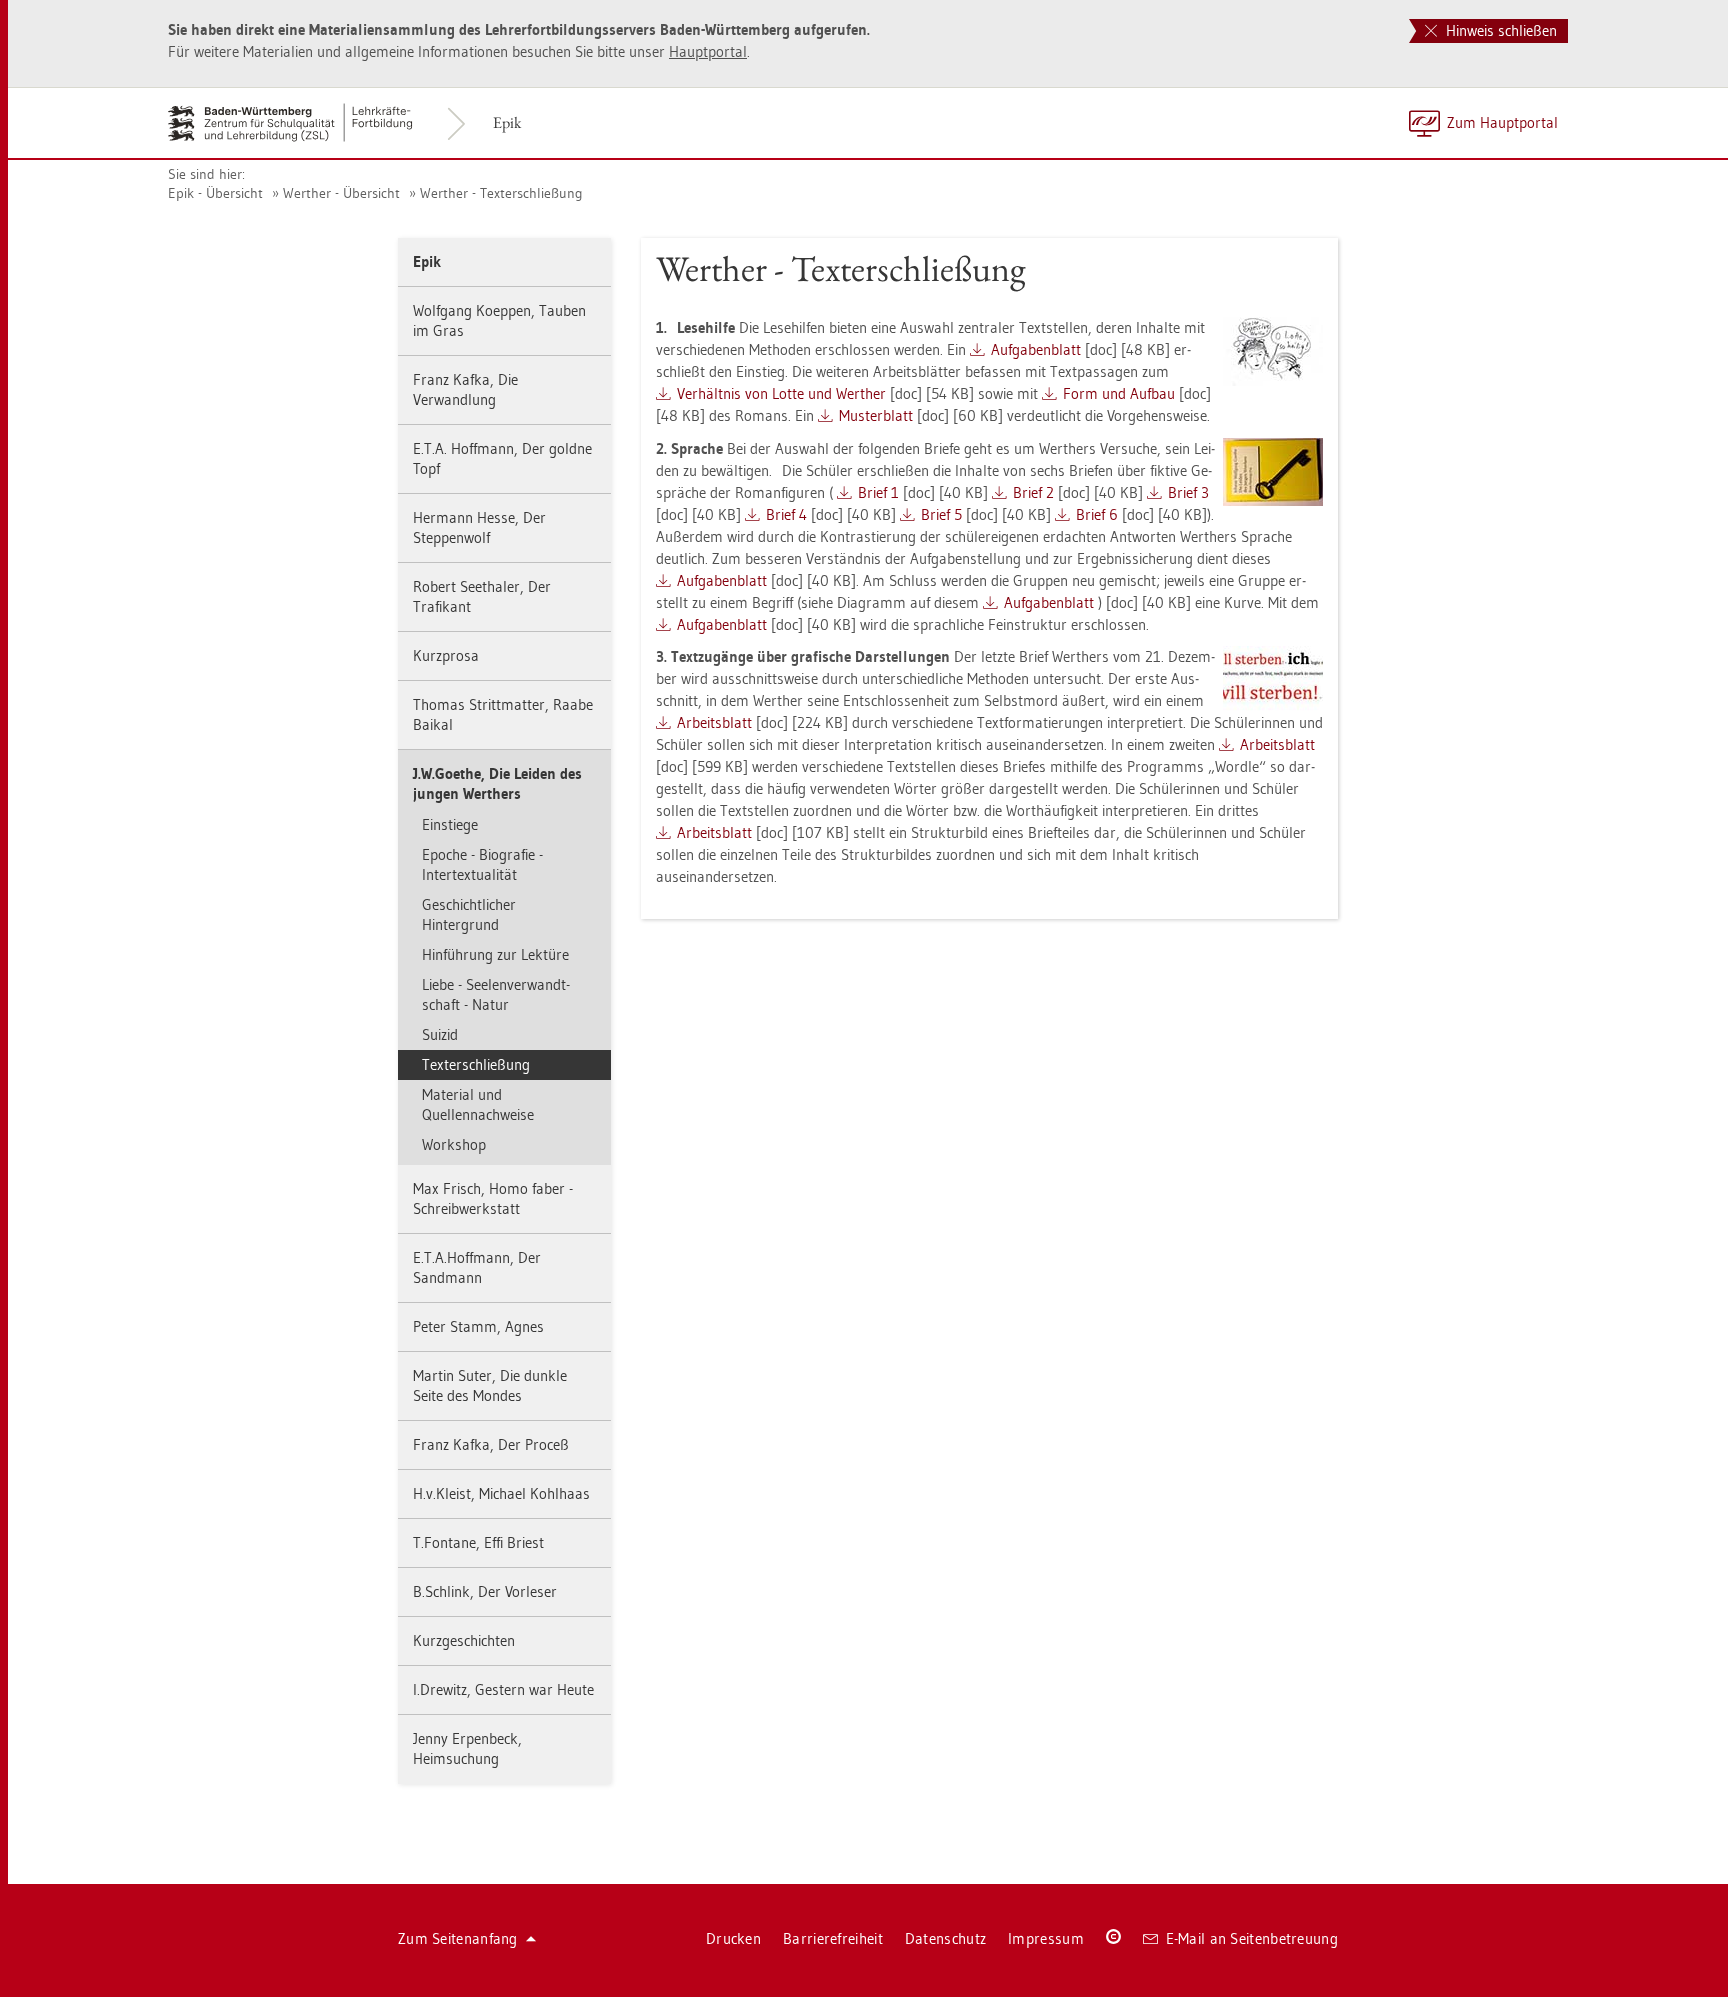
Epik (507, 122)
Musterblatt (876, 415)
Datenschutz (945, 1938)
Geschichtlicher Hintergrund (469, 914)
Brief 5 (941, 514)
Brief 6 (1097, 514)
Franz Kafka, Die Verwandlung (465, 389)
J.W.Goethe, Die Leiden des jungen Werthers (497, 783)
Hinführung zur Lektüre (495, 954)
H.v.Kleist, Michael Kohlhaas (501, 1493)
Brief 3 (1188, 492)
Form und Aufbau (1119, 393)
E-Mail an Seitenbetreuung (1252, 1938)
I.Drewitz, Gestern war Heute (503, 1689)
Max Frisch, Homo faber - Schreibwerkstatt (493, 1198)
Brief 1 (878, 492)
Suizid (440, 1034)
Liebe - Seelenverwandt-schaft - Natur (496, 994)
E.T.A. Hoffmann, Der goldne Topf (502, 458)
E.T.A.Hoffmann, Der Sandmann (477, 1267)
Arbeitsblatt (714, 722)
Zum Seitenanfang (458, 1938)
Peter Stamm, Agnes (478, 1326)
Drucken (733, 1938)
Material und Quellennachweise (478, 1104)
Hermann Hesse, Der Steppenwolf (479, 527)
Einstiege (450, 824)
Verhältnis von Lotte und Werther (781, 393)
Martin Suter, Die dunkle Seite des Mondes (490, 1385)
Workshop (454, 1144)
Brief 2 (1033, 492)
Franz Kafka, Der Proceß (491, 1444)
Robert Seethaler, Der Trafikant (482, 596)
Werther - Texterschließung (501, 193)
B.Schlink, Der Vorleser (485, 1591)
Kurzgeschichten (464, 1640)
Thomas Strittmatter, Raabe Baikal (503, 714)
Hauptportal (708, 51)
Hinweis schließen (1499, 30)
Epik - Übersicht (215, 193)
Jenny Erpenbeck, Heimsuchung (467, 1748)
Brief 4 (786, 514)
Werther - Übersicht (341, 193)
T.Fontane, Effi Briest (478, 1542)
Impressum (1046, 1938)
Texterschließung (476, 1064)
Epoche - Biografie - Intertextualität (482, 864)
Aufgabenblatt (1036, 349)
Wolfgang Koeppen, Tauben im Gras (499, 320)
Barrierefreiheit (833, 1938)
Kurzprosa (446, 655)
